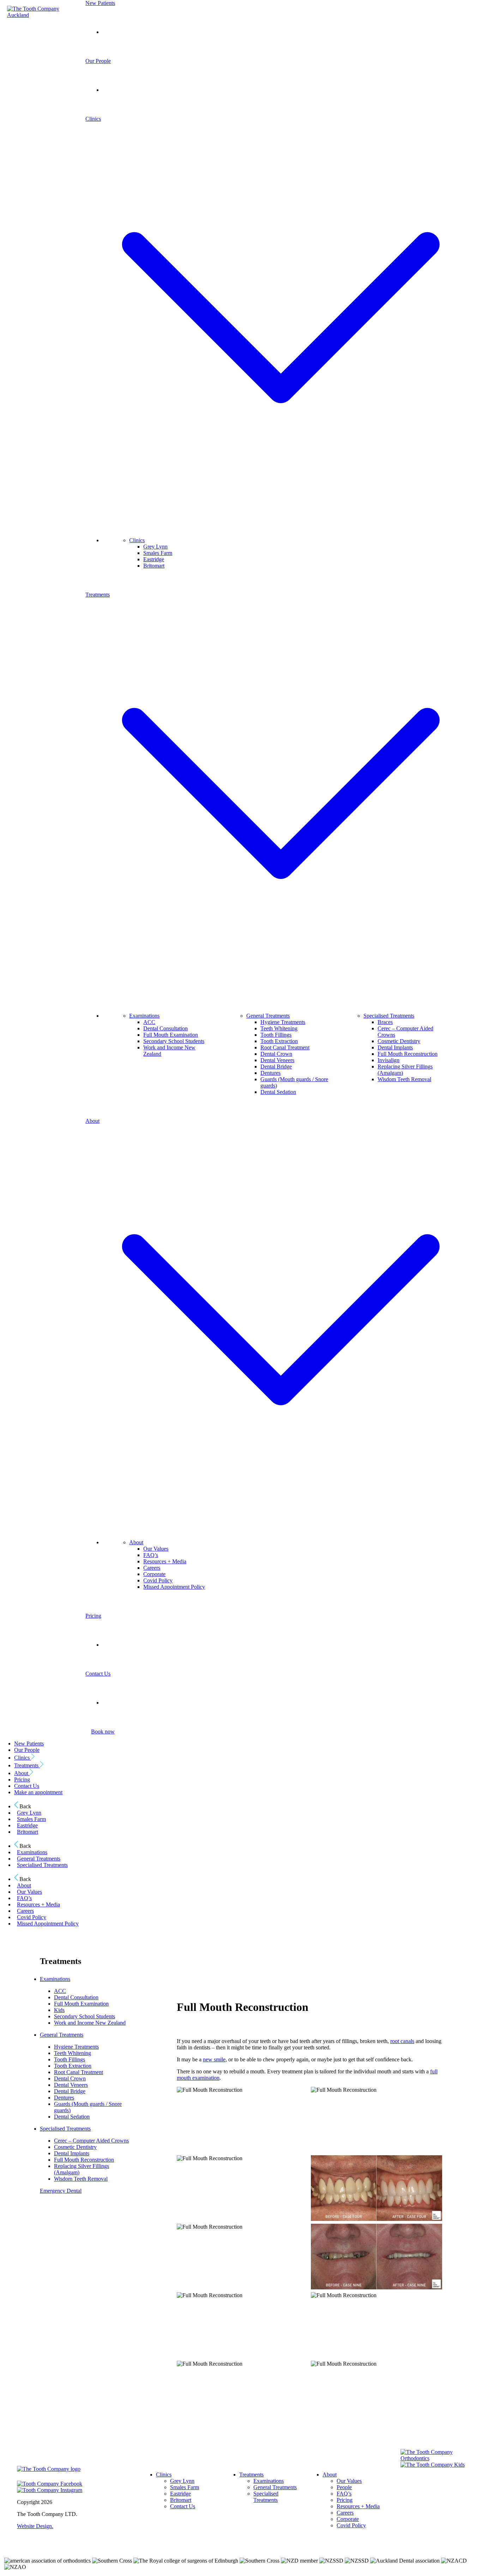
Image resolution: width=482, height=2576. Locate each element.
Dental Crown (276, 1054)
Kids (59, 2010)
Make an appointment (38, 1792)
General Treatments (268, 1016)
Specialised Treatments (389, 1016)
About (136, 1542)
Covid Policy (158, 1580)
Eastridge (154, 559)
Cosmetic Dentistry (399, 1041)
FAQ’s (151, 1555)
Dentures (270, 1073)
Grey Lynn (155, 547)
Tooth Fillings (276, 1035)
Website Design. (35, 2526)
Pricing (93, 1616)
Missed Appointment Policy (174, 1587)
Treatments (27, 1765)
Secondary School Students (174, 1041)
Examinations (144, 1016)
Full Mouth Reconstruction (408, 1054)
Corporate (154, 1574)
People (344, 2487)
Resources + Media (165, 1561)
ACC (149, 1022)
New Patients (100, 3)
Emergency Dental (61, 2191)
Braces (385, 1022)
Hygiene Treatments (283, 1022)
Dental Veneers (277, 1060)
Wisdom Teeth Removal (404, 1079)
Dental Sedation (278, 1092)
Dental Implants (395, 1047)
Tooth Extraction (279, 1041)
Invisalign (388, 1060)
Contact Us (98, 1674)
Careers (152, 1568)
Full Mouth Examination (171, 1035)
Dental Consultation (165, 1028)
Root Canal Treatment (285, 1047)
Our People (98, 61)
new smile (214, 2059)
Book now (103, 1732)
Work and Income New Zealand (90, 2023)
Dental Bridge (276, 1067)
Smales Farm (158, 553)
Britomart (154, 566)
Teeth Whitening (279, 1028)
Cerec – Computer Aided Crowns (91, 2141)
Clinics (137, 540)
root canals (402, 2041)
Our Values (156, 1549)
